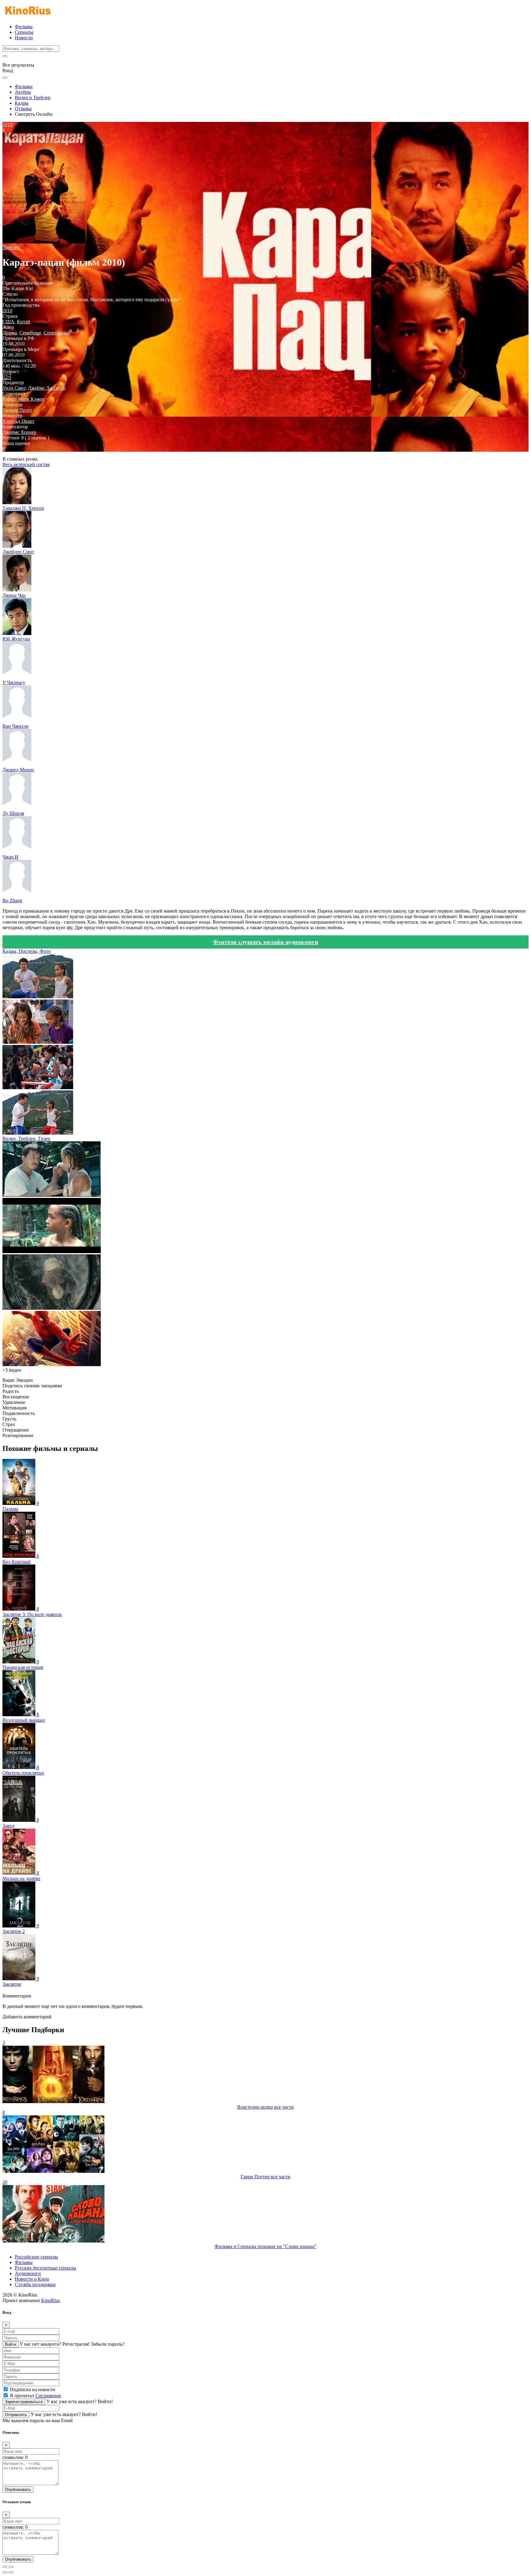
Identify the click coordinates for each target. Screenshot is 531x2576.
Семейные (30, 333)
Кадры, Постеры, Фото (27, 951)
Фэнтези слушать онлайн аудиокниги (266, 942)
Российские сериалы (36, 2257)
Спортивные (57, 333)
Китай (24, 322)
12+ (7, 377)
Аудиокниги (28, 2273)
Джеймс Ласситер (47, 388)
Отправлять (16, 2415)
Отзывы (23, 109)
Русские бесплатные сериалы (45, 2268)
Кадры (22, 103)
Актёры (23, 92)
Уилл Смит (14, 388)
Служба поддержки (35, 2284)
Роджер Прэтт (17, 410)
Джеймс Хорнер (19, 432)
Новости (24, 38)
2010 (7, 311)
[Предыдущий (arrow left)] (5, 2572)
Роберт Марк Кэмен (23, 399)
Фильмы (24, 27)
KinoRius (51, 2300)
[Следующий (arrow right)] (11, 2572)
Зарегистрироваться (24, 2402)
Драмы (10, 333)
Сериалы (24, 32)
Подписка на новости (33, 2389)
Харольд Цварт (18, 421)
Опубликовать (18, 2490)
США (8, 322)
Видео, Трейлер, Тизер (26, 1138)
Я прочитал (35, 2396)
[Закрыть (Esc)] (5, 2567)
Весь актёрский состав (26, 464)
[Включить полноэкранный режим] (11, 2567)
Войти (10, 2344)
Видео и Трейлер (33, 97)
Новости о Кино (32, 2279)
